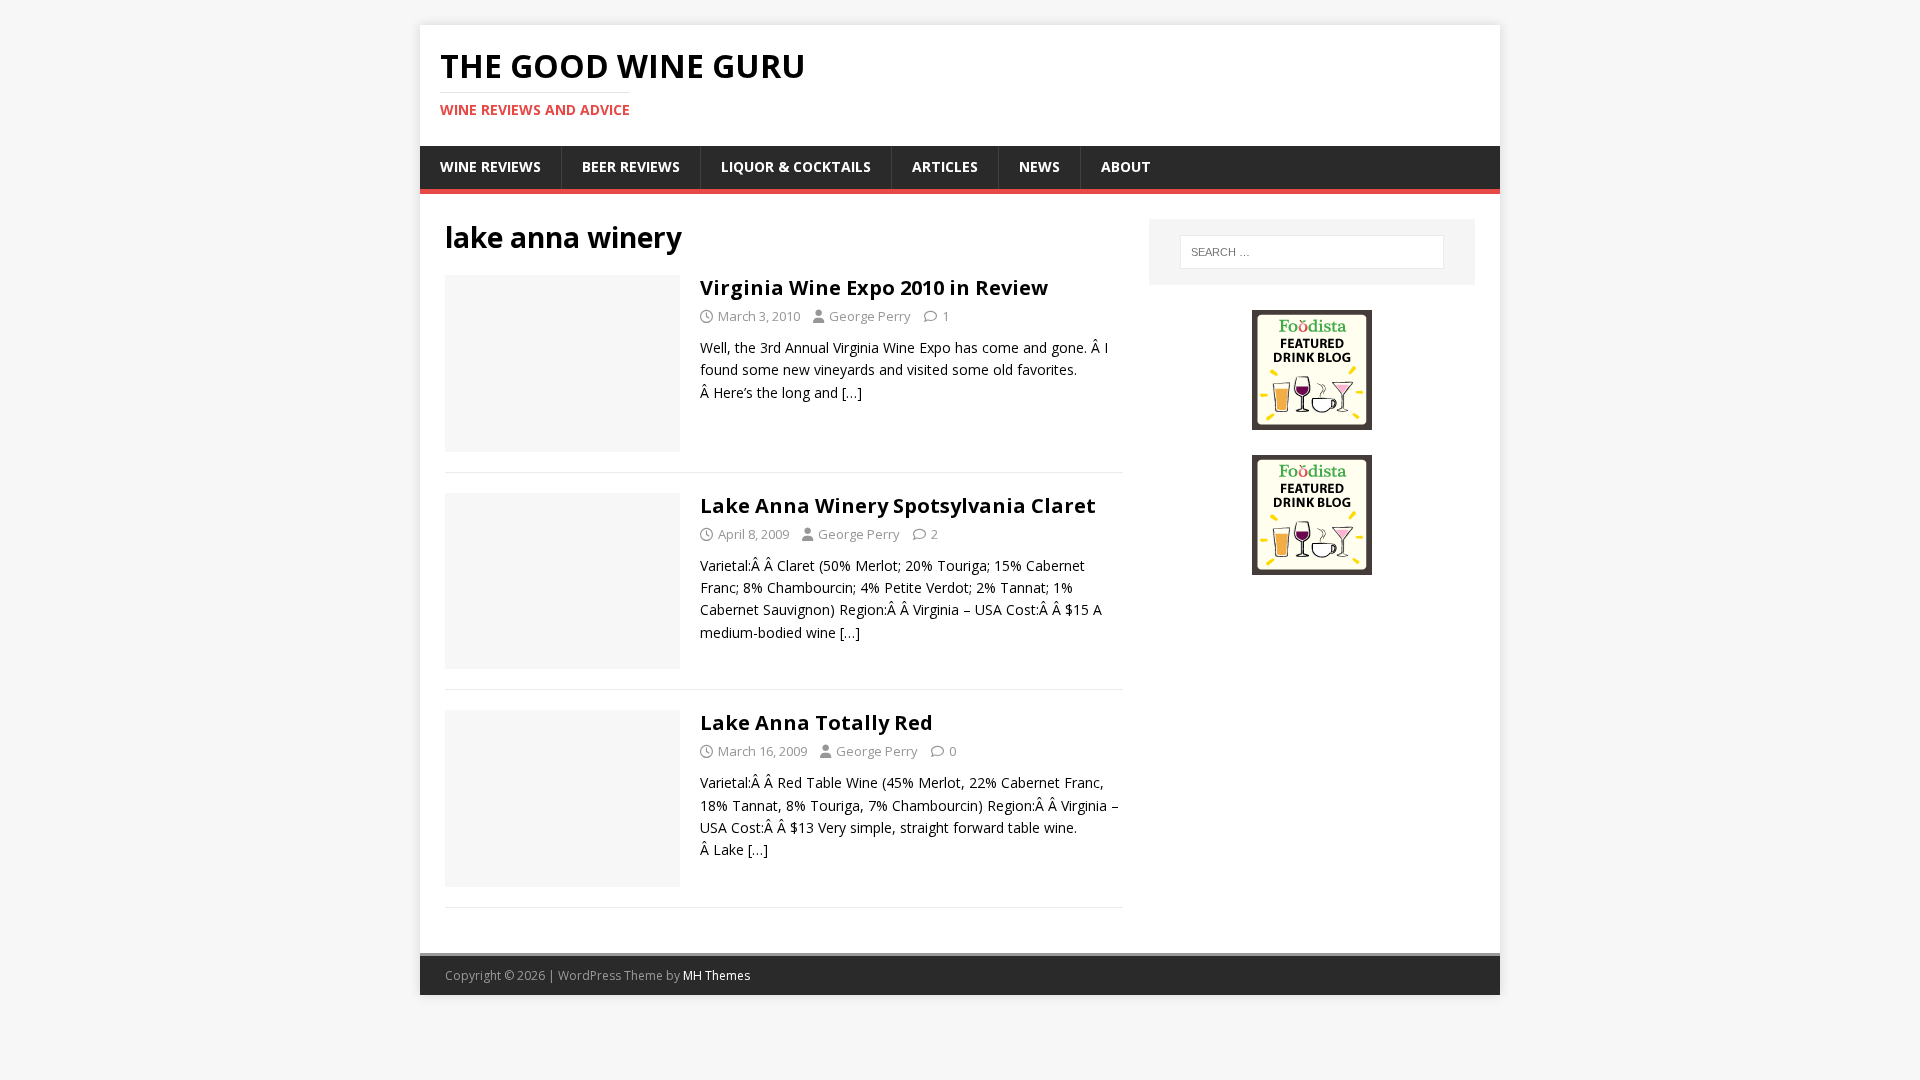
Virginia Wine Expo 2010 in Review (874, 287)
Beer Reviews (631, 166)
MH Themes (716, 975)
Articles (945, 166)
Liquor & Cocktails (796, 166)
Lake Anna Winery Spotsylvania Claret (898, 505)
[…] (852, 392)
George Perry (870, 316)
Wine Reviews (490, 166)
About (1126, 166)
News (1039, 166)
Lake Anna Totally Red (816, 722)
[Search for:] (1312, 252)
